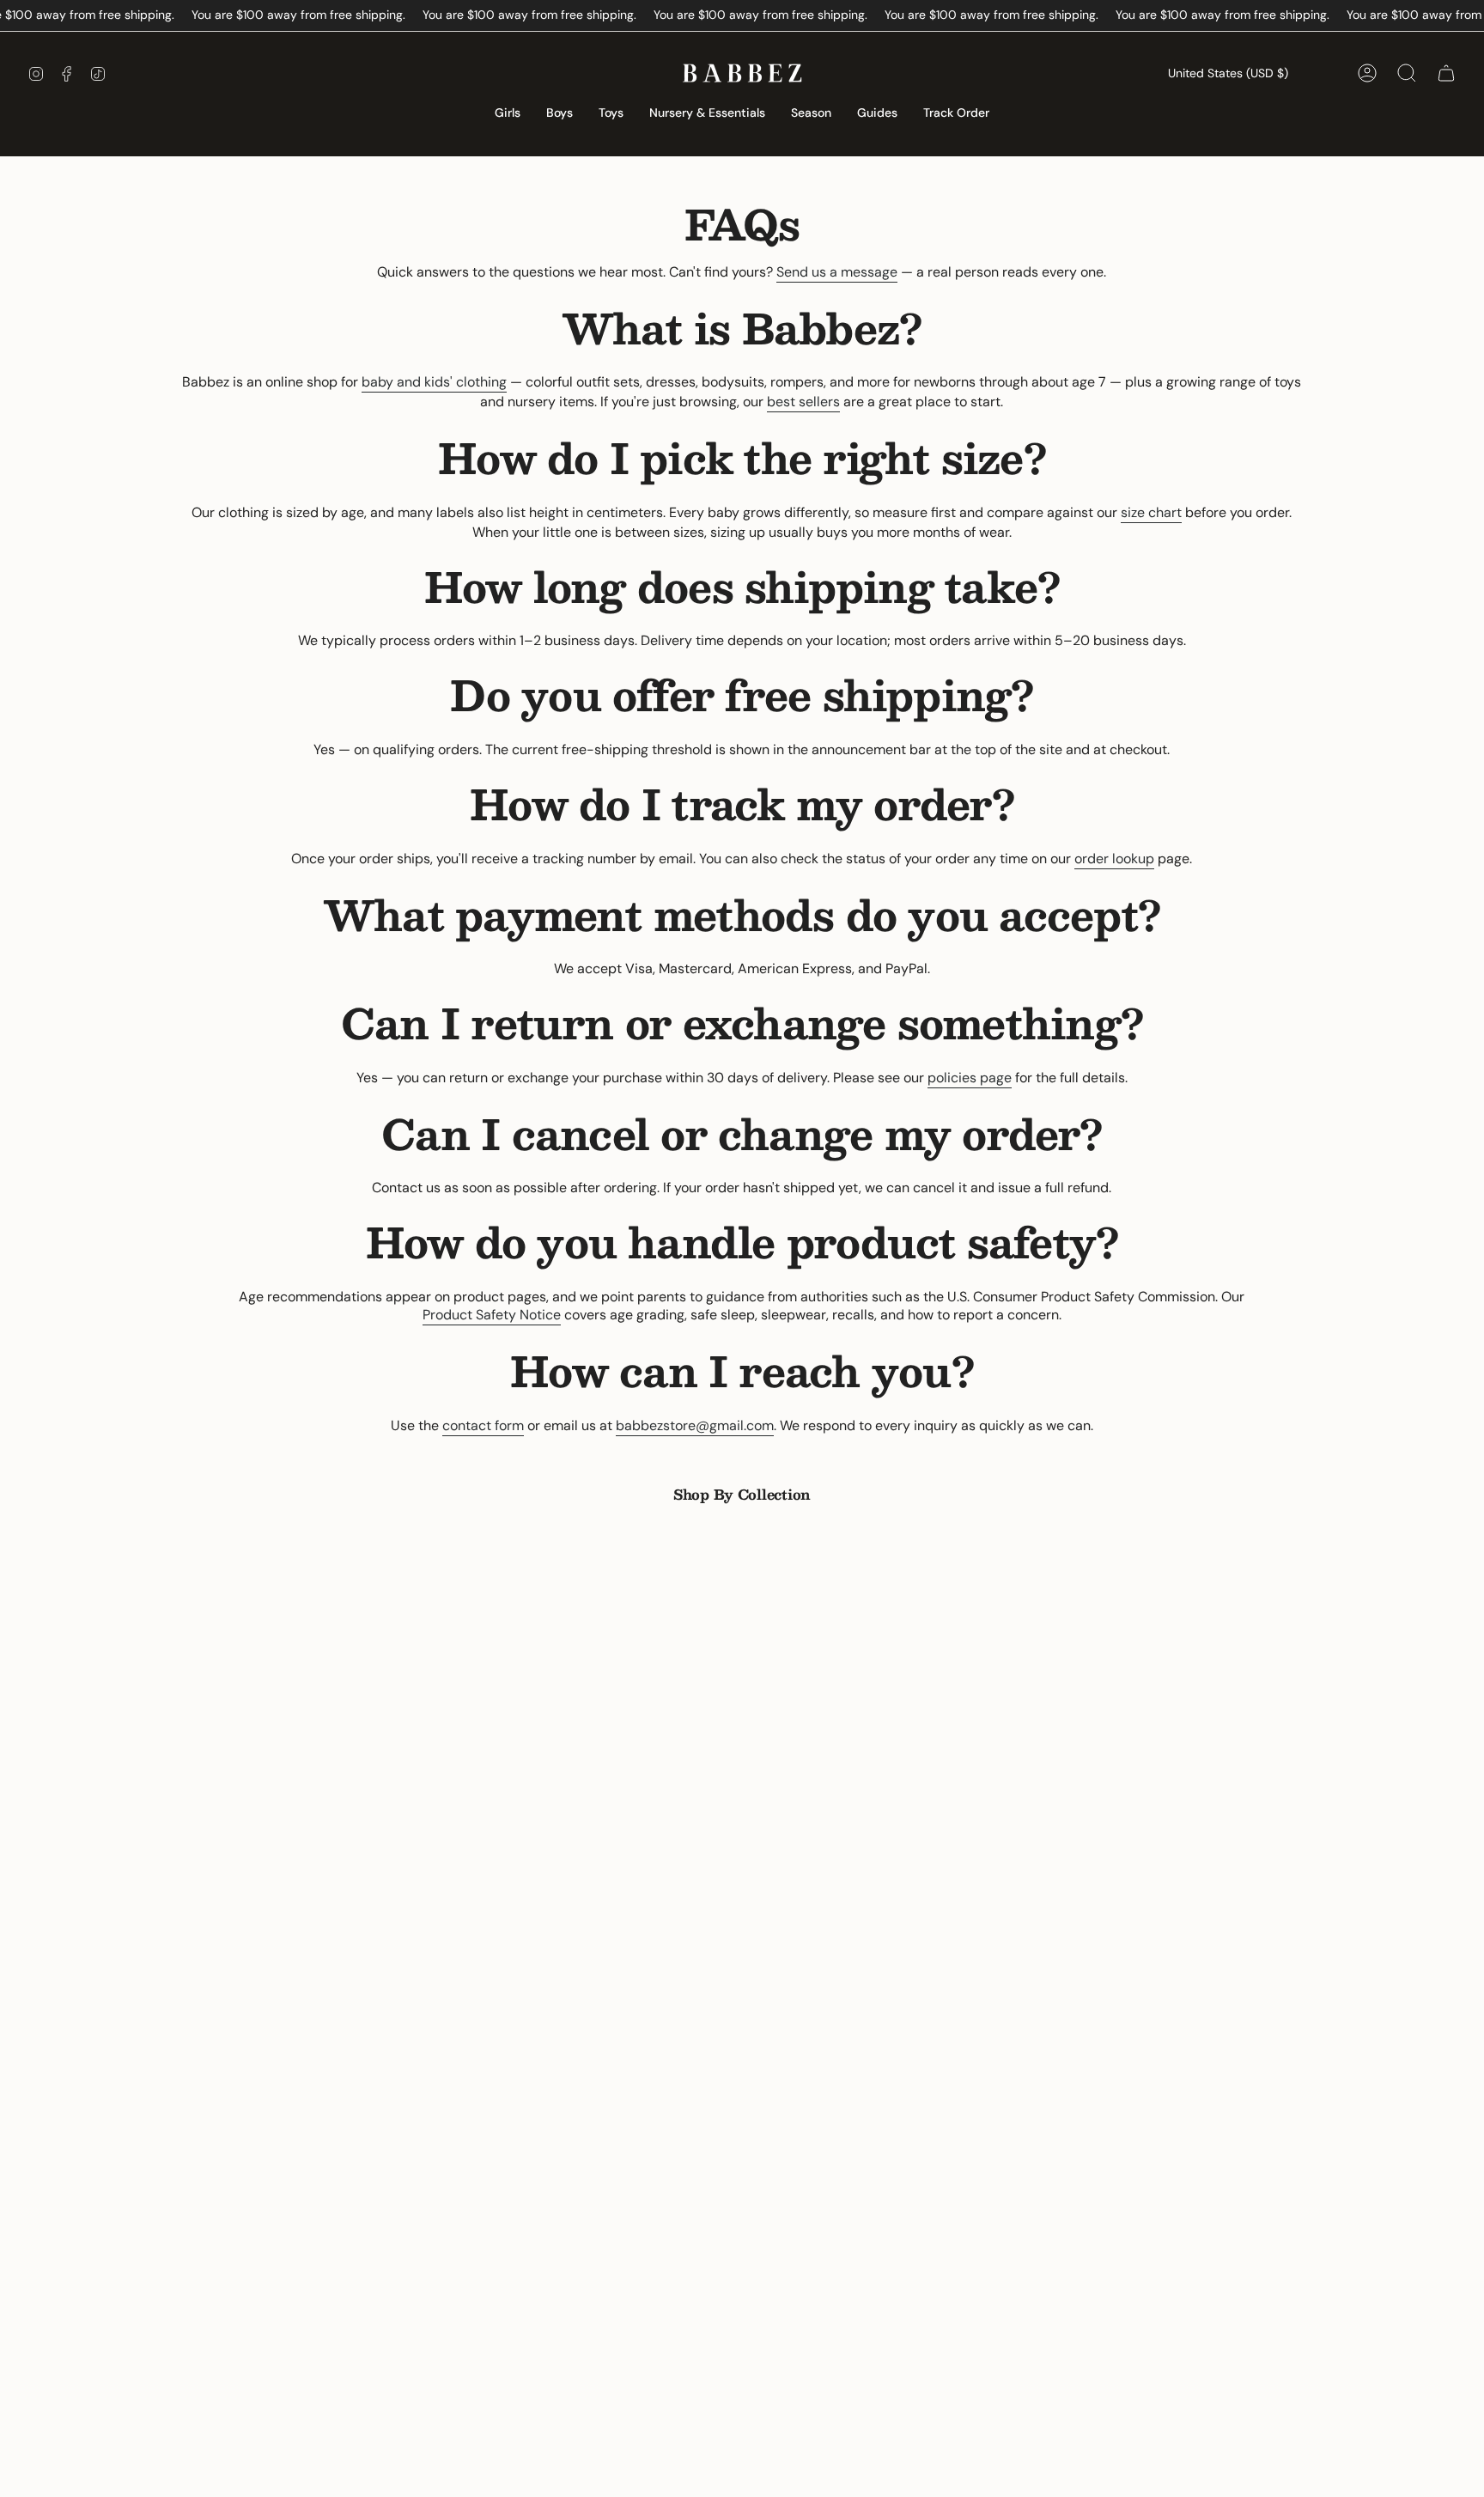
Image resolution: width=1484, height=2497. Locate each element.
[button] (508, 114)
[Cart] (1446, 73)
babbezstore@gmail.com (695, 1425)
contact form (483, 1425)
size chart (1151, 512)
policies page (970, 1078)
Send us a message (837, 272)
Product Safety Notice (492, 1315)
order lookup (1114, 859)
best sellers (803, 402)
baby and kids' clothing (434, 382)
